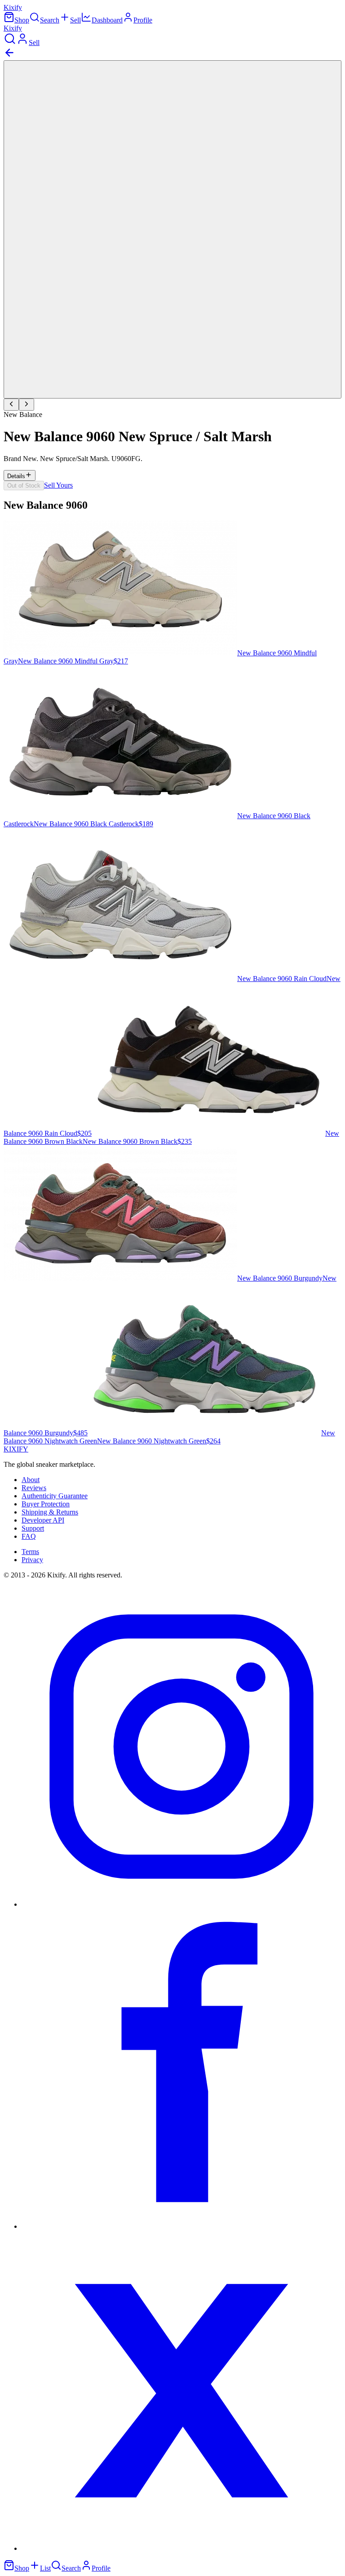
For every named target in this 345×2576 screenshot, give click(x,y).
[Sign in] (22, 43)
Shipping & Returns (50, 1512)
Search (50, 20)
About (31, 1480)
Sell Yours (58, 485)
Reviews (34, 1488)
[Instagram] (181, 1904)
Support (33, 1528)
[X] (181, 2548)
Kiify (13, 7)
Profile (143, 20)
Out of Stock (24, 486)
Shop (22, 20)
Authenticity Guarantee (55, 1496)
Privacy (32, 1560)
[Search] (10, 43)
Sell (75, 20)
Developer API (43, 1520)
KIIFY (16, 1449)
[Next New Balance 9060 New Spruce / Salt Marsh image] (27, 405)
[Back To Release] (9, 56)
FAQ (29, 1536)
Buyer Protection (46, 1504)
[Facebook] (181, 2226)
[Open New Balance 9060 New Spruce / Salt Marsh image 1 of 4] (172, 229)
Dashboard (107, 20)
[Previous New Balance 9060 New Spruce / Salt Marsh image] (11, 405)
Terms (30, 1552)
